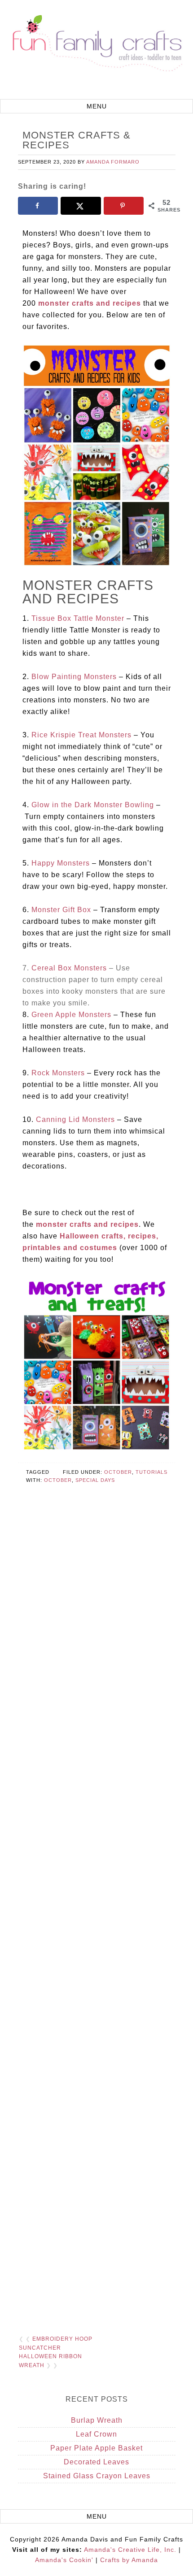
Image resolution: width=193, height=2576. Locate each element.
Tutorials (151, 1472)
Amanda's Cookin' (64, 2560)
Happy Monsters (61, 863)
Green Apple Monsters (71, 1015)
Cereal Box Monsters (69, 968)
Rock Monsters (58, 1073)
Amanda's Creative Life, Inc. (130, 2550)
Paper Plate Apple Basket (96, 2448)
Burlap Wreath (97, 2420)
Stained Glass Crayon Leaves (97, 2476)
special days (95, 1480)
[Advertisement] (97, 1924)
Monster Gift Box (61, 910)
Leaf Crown (96, 2434)
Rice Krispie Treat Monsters (81, 735)
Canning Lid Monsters (75, 1119)
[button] (96, 106)
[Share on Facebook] (38, 206)
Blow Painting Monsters (74, 677)
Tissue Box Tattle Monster (78, 618)
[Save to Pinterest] (124, 206)
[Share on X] (81, 206)
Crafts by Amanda (129, 2560)
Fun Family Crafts (96, 51)
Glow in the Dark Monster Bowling (93, 805)
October (118, 1472)
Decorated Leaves (96, 2462)
